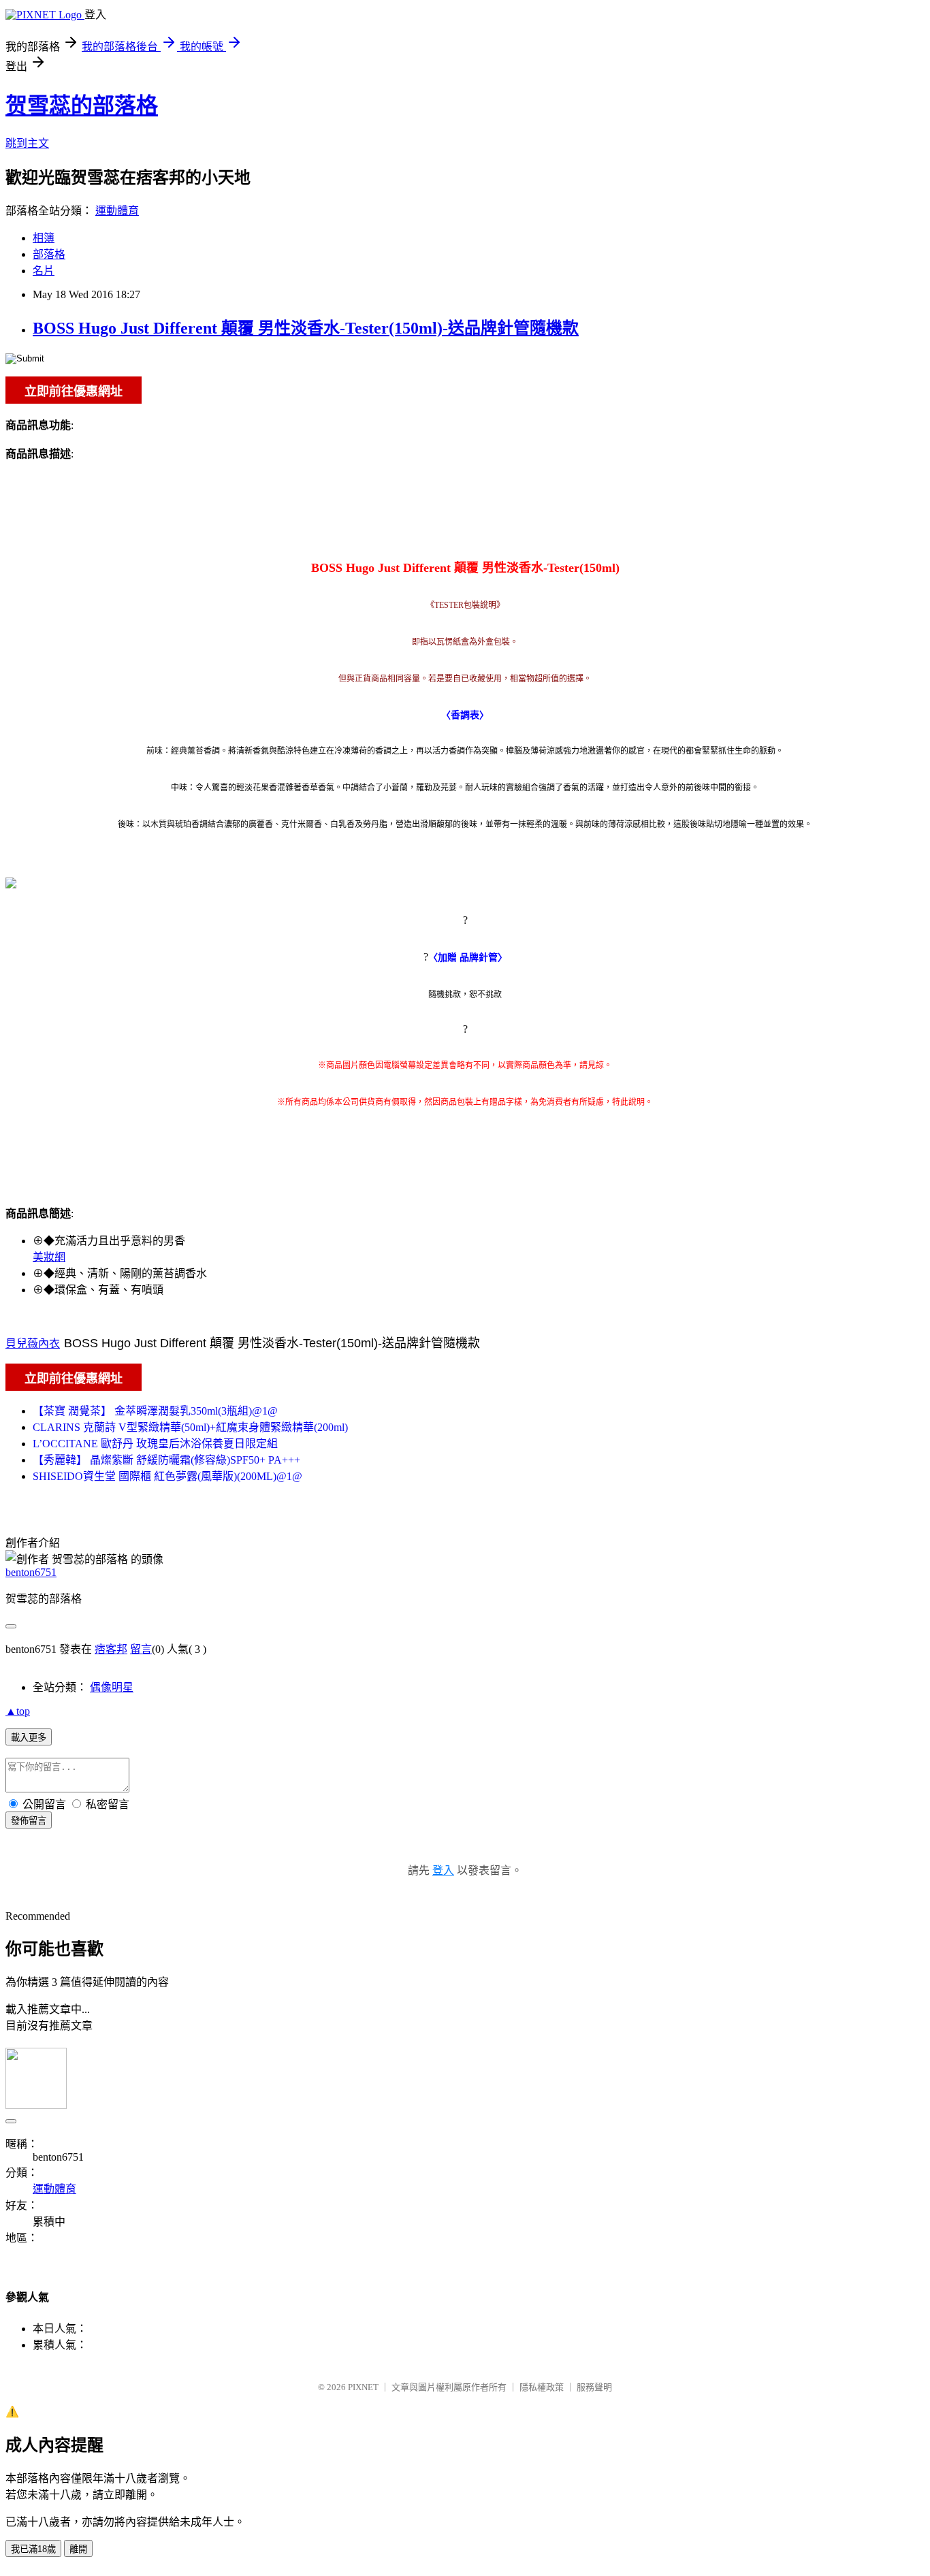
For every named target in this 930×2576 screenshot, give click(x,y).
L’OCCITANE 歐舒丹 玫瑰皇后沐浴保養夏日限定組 (155, 1444)
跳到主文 (27, 143)
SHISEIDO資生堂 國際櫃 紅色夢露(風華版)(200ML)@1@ (167, 1476)
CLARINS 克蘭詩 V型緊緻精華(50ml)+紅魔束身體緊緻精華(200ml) (190, 1427)
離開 (78, 2549)
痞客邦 (111, 1649)
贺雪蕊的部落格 (82, 106)
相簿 (44, 238)
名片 (44, 271)
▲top (18, 1711)
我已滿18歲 (33, 2549)
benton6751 (31, 1572)
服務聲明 (594, 2387)
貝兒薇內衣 (33, 1343)
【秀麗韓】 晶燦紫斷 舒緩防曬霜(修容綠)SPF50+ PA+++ (166, 1460)
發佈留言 (29, 1821)
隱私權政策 (542, 2387)
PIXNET (363, 2387)
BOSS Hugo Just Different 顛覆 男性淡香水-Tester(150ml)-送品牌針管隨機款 (306, 328)
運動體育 (117, 211)
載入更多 (29, 1738)
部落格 (49, 254)
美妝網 (49, 1257)
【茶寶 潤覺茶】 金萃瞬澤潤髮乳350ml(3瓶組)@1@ (155, 1411)
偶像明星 (112, 1687)
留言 (141, 1649)
